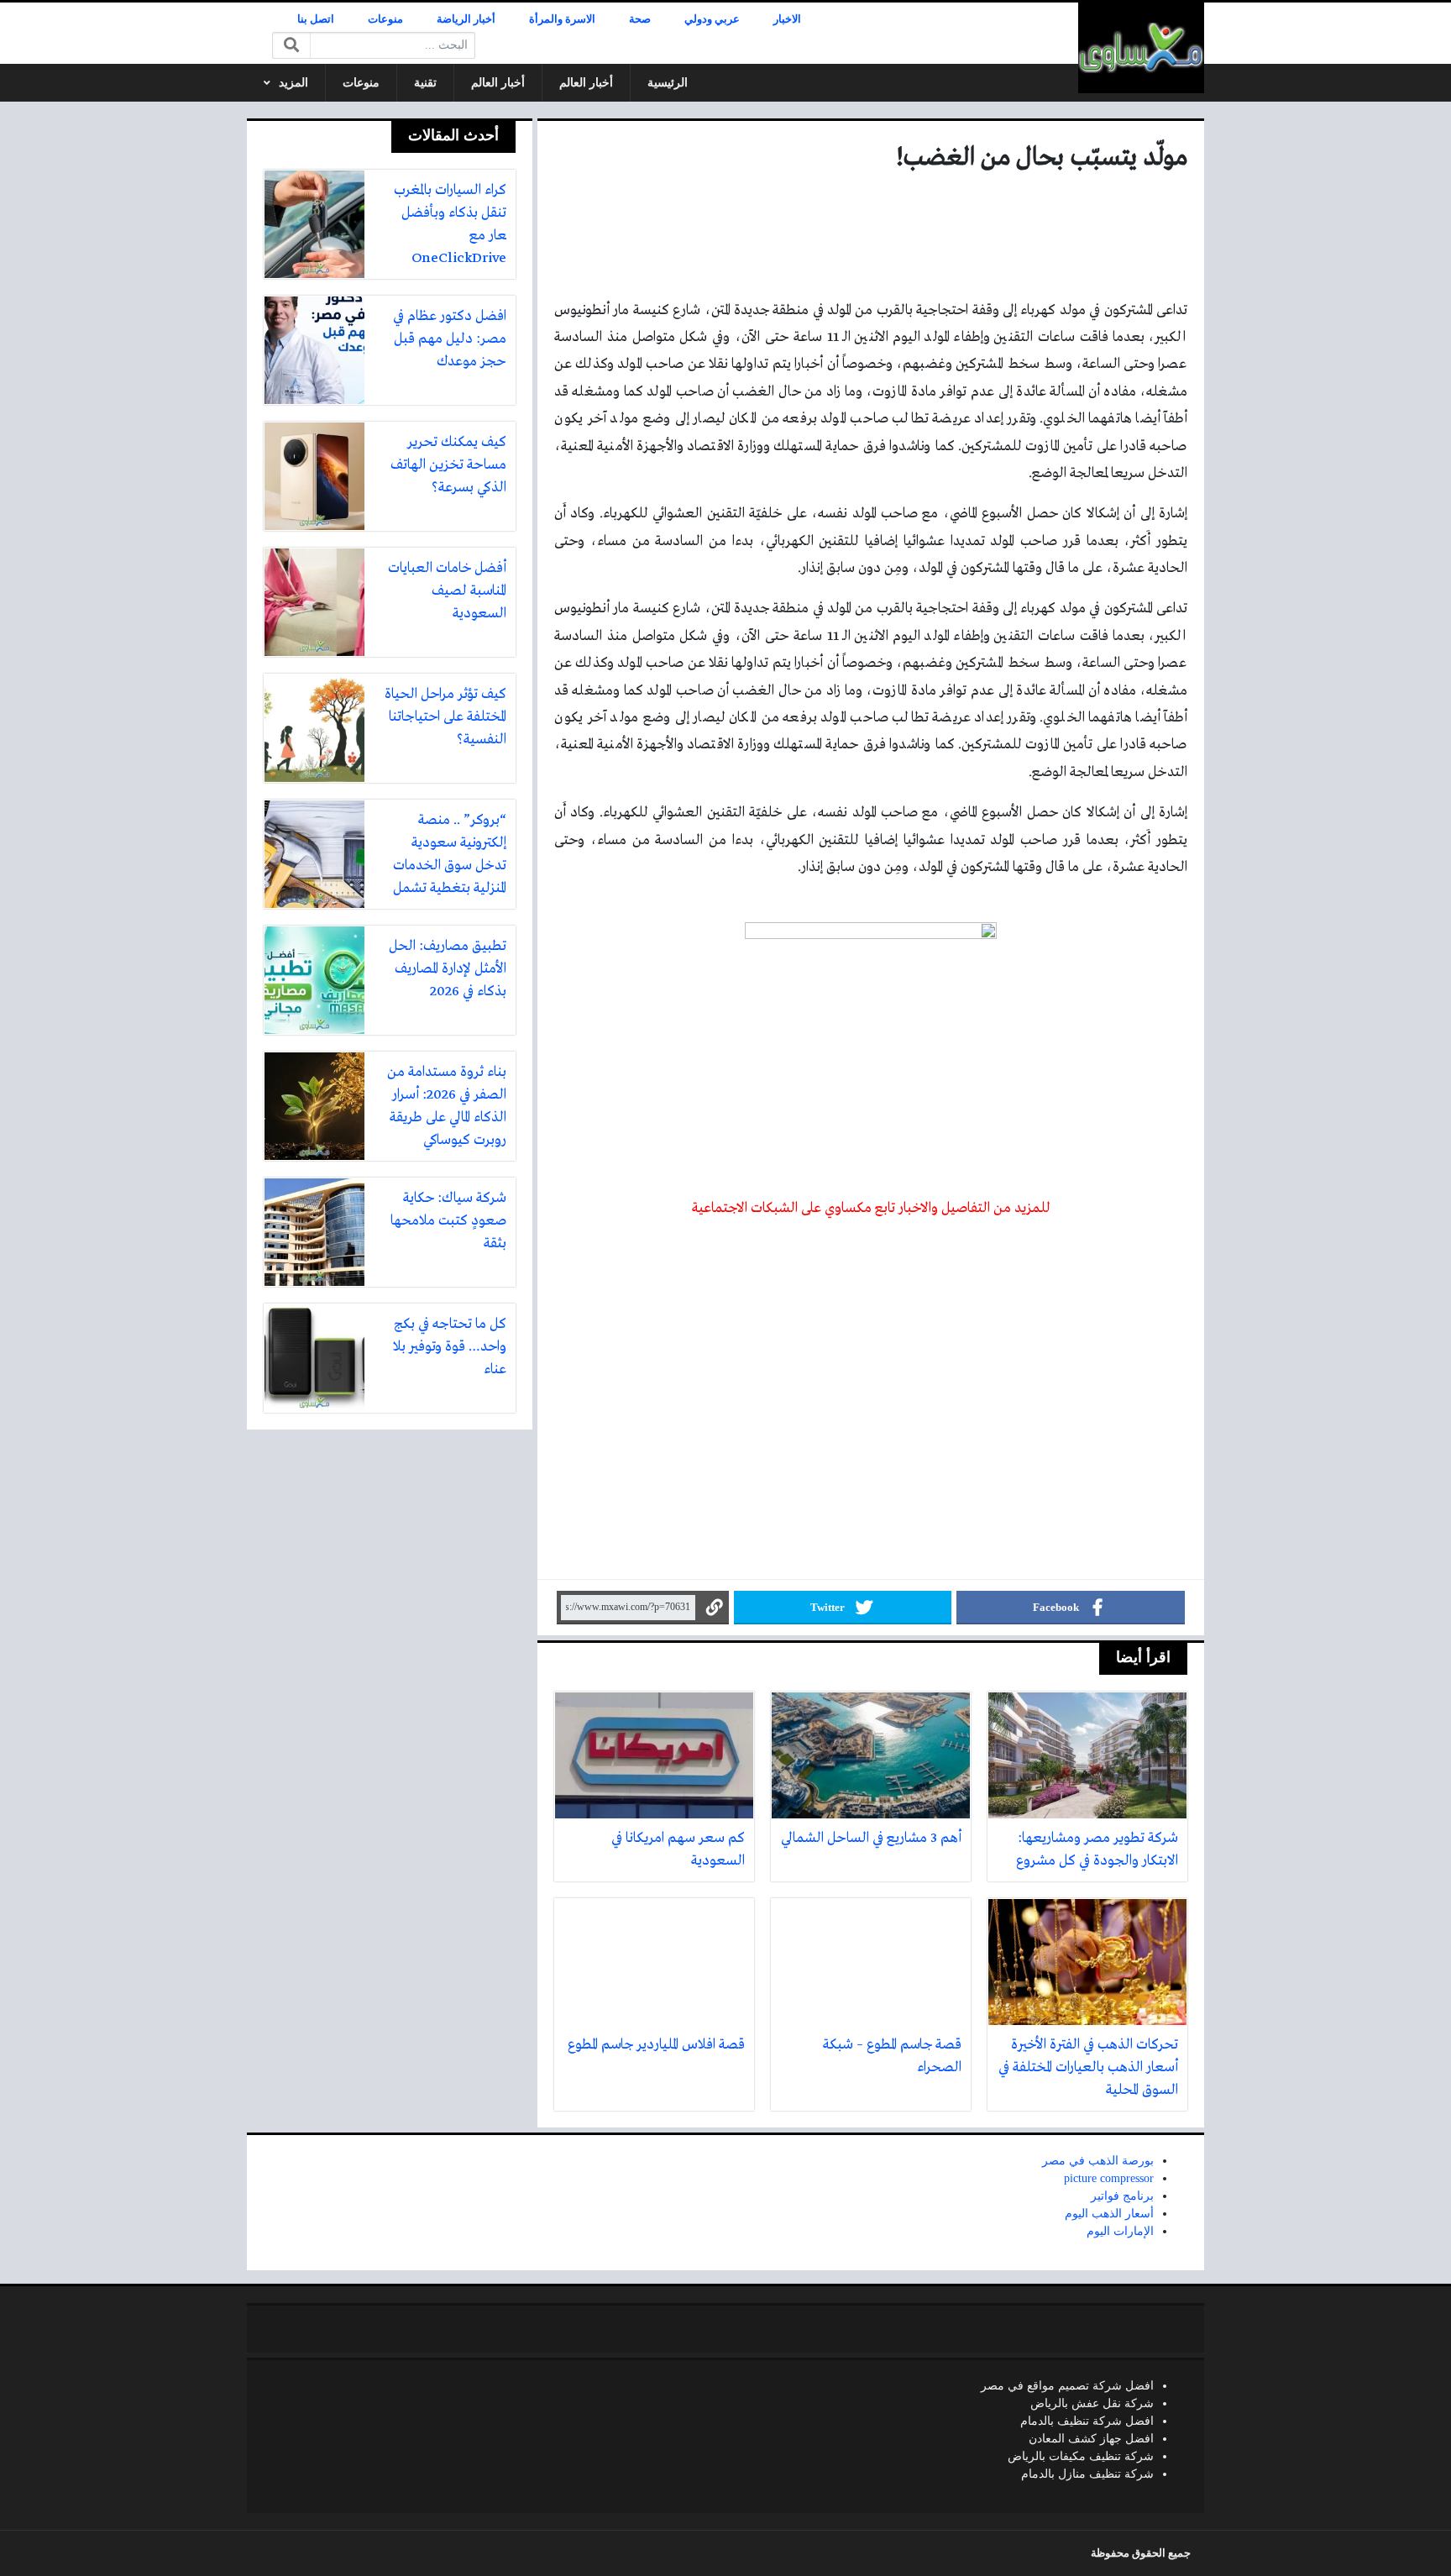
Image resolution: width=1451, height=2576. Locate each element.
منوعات (385, 19)
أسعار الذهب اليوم (1109, 2214)
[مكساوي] (1141, 48)
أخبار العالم (586, 83)
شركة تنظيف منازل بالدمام (1087, 2474)
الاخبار (787, 19)
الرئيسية (668, 83)
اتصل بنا (316, 19)
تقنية (425, 83)
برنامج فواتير (1122, 2196)
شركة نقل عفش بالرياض (1092, 2403)
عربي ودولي (712, 19)
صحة (640, 19)
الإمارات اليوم (1120, 2231)
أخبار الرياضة (466, 19)
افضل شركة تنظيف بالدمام (1087, 2421)
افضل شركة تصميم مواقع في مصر (1067, 2386)
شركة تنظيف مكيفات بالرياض (1081, 2456)
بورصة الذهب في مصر (1098, 2161)
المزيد (293, 83)
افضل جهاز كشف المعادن (1091, 2439)
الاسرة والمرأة (562, 19)
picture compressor (1109, 2178)
